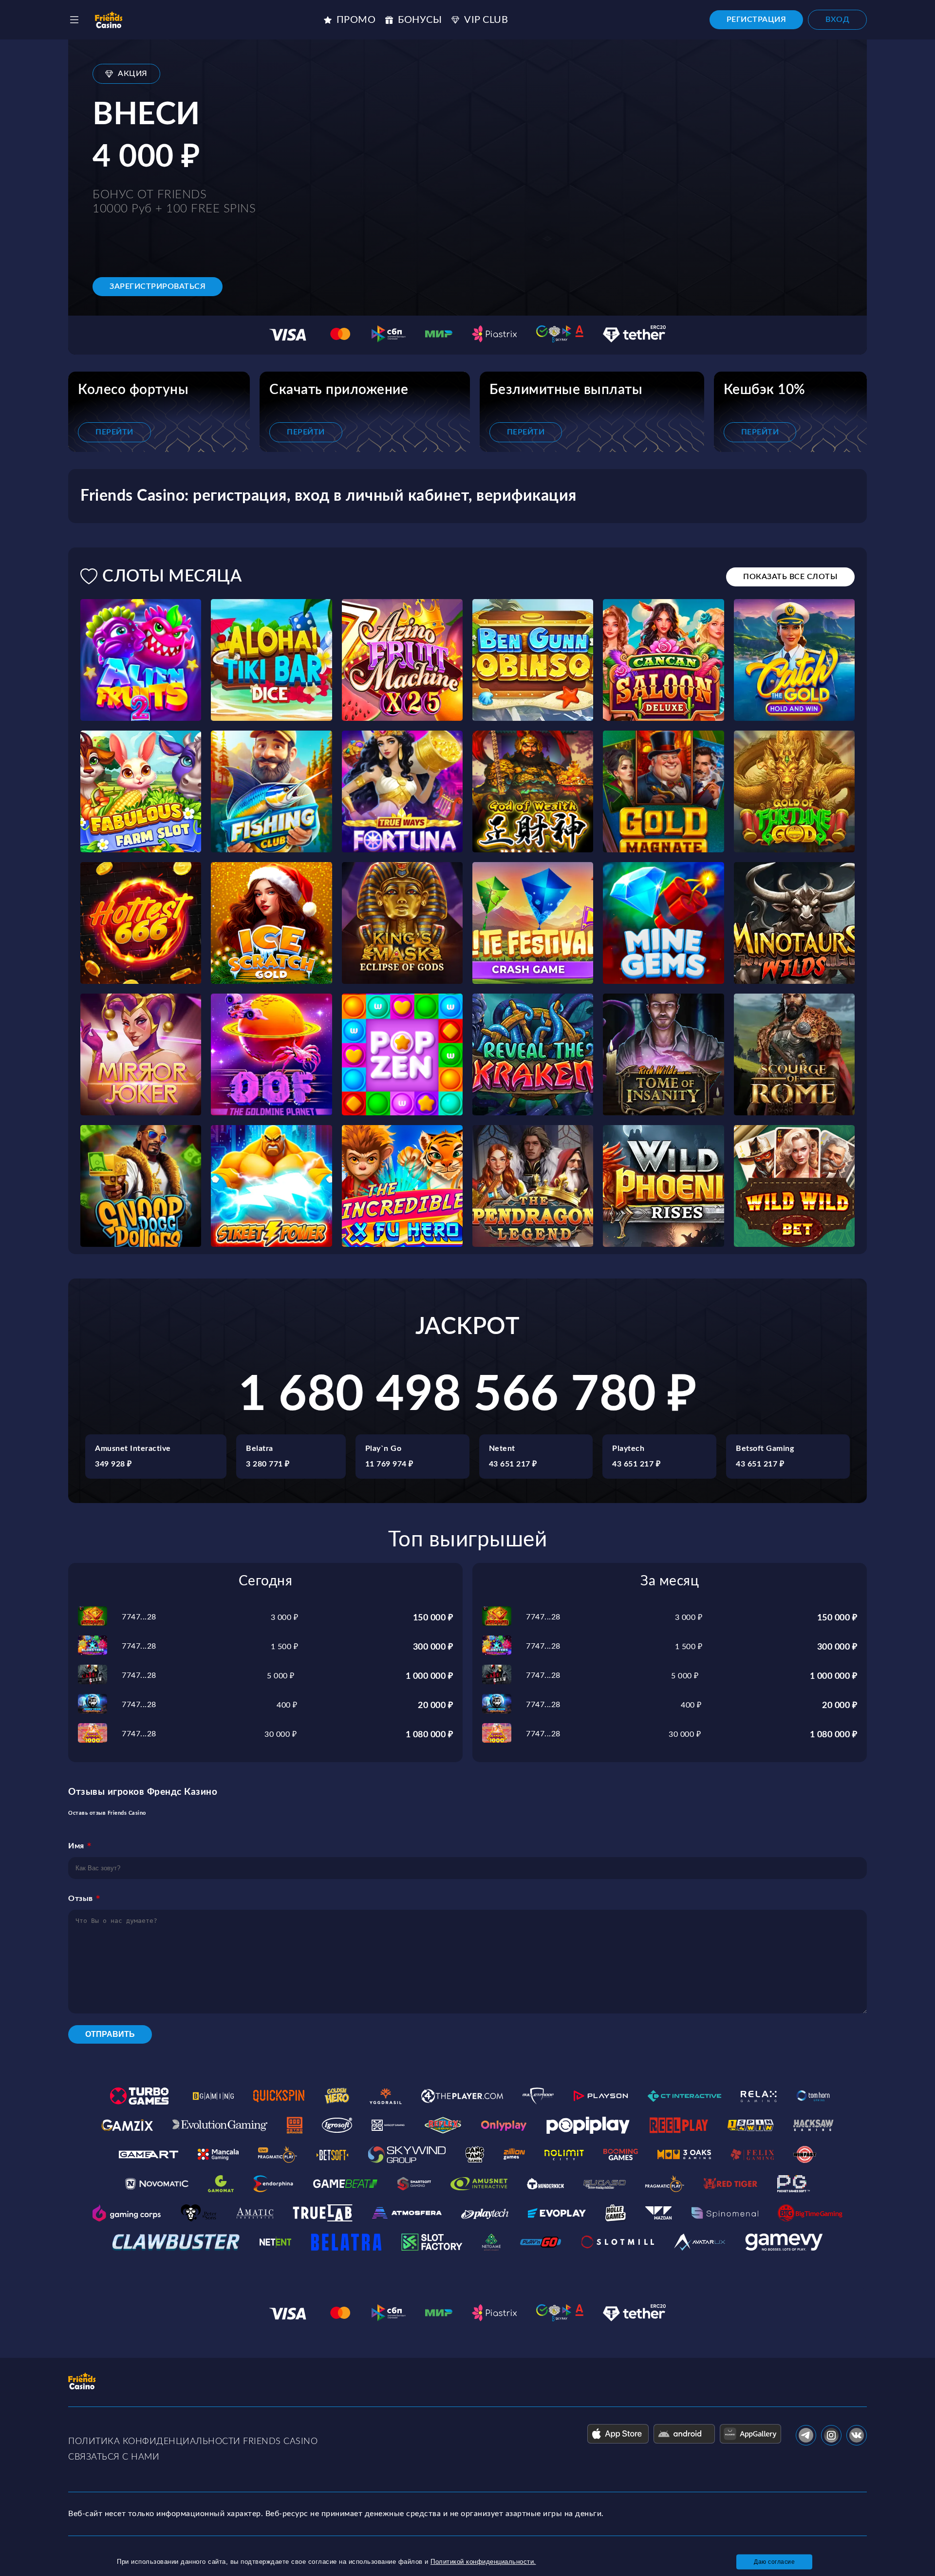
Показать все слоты (790, 577)
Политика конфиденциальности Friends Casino (193, 2442)
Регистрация (757, 19)
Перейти (114, 432)
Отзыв (81, 1899)
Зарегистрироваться (158, 286)
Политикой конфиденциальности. (483, 2562)
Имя (76, 1846)
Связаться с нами (114, 2457)
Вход (837, 19)
